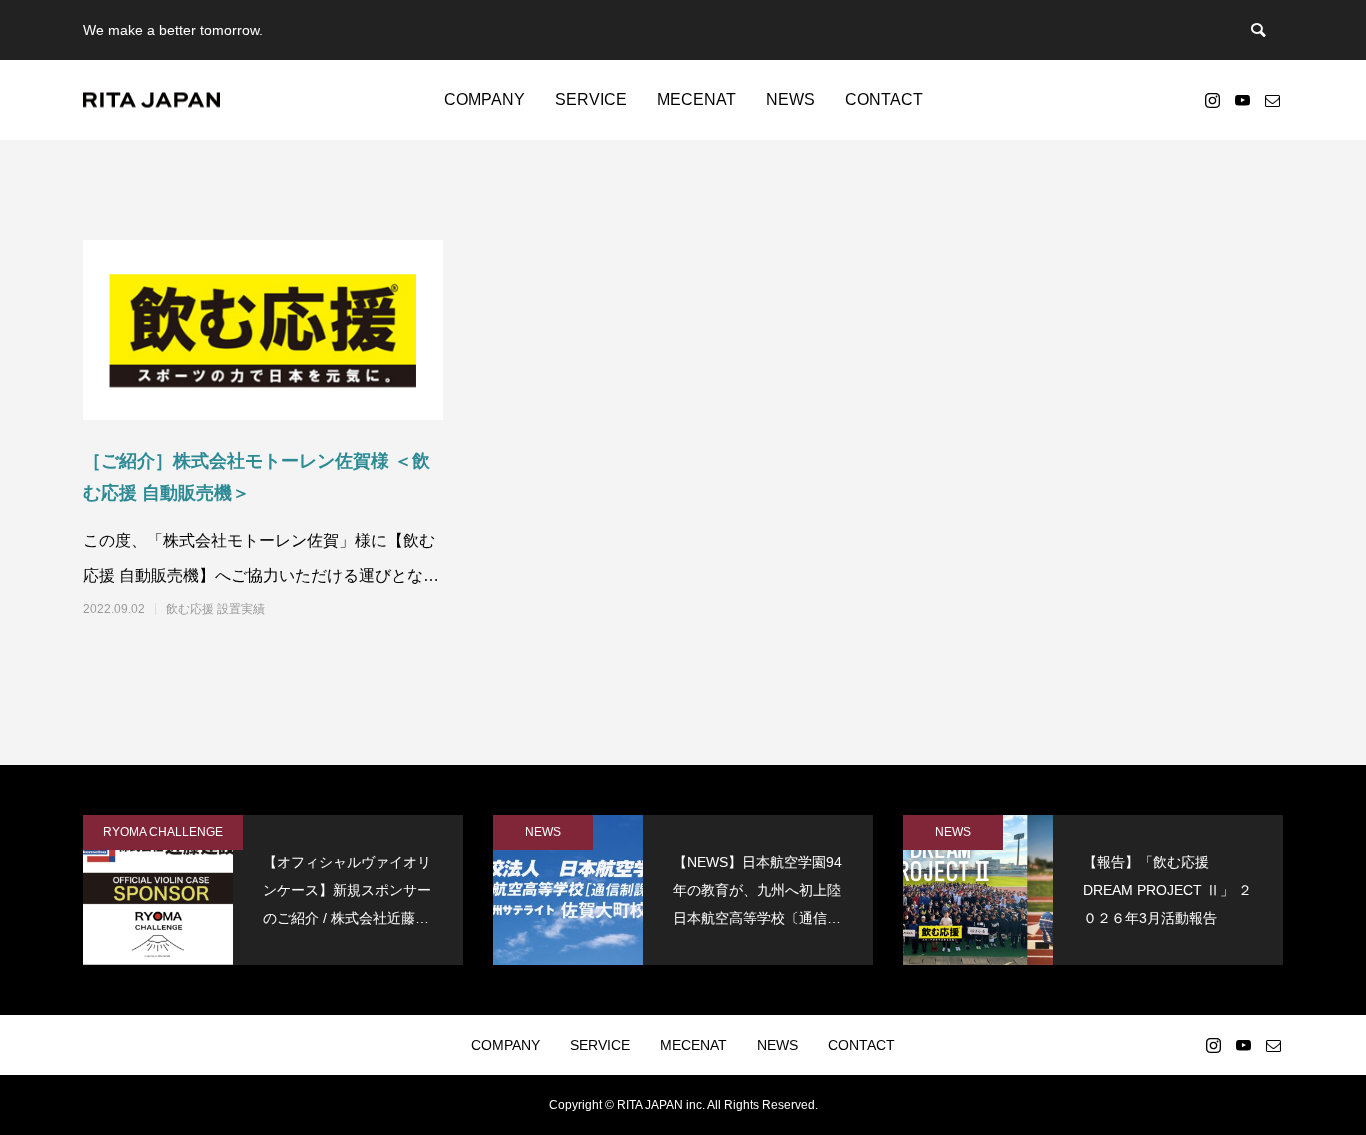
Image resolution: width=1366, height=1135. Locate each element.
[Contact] (1272, 100)
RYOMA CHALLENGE (163, 832)
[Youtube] (1242, 100)
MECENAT (696, 99)
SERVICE (591, 99)
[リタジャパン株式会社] (151, 100)
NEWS (790, 99)
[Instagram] (1212, 100)
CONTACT (884, 99)
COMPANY (484, 99)
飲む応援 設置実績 (215, 609)
